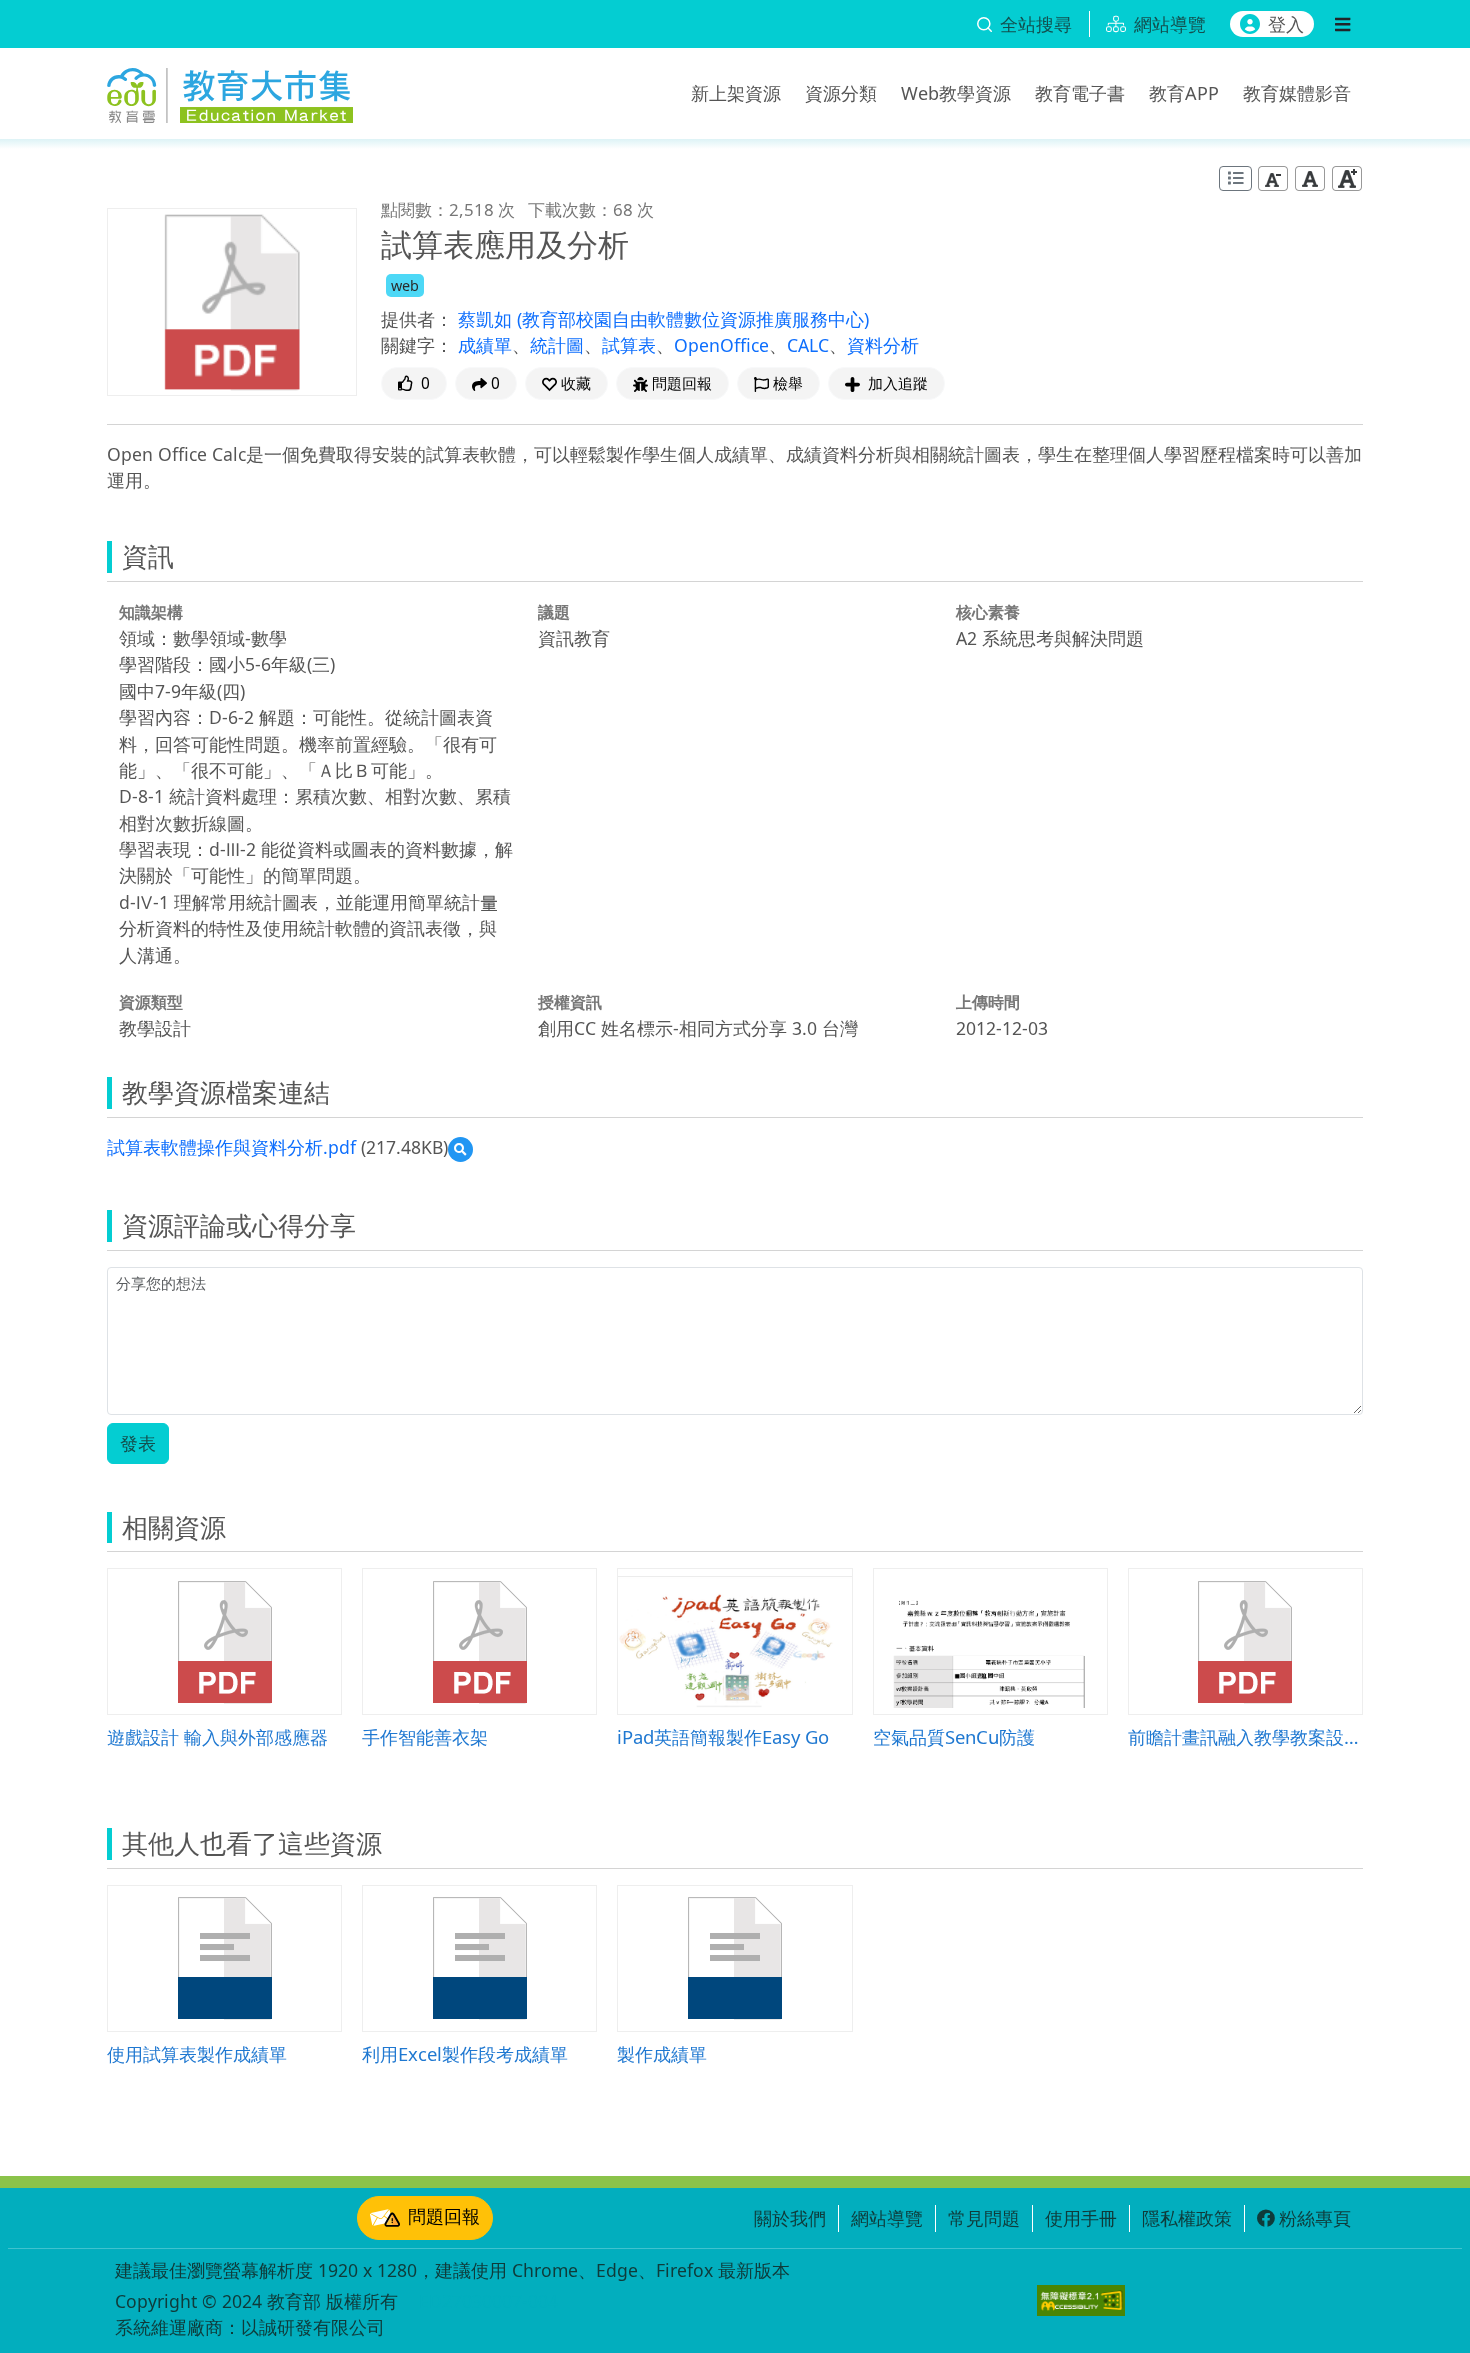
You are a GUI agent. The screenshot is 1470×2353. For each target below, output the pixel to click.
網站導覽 (887, 2218)
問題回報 (444, 2216)
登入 (1286, 24)
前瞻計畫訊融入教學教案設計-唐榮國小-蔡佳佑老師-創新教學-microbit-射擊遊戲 (1245, 1736)
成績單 (485, 345)
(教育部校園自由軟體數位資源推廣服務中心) (693, 319)
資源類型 (151, 1002)
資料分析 (883, 345)
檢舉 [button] (788, 383)
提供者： (417, 319)
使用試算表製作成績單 (197, 2053)
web (405, 285)
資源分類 (841, 93)
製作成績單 (662, 2053)
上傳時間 (988, 1002)
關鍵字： (417, 345)
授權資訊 (570, 1002)
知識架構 (151, 612)
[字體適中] (1310, 178)
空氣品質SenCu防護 (954, 1736)
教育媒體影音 (1297, 93)
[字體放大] (1347, 178)
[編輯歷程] (1235, 178)
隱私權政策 (1187, 2218)
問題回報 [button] (682, 383)
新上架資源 (736, 93)
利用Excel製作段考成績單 (465, 2053)
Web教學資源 (956, 93)
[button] (566, 383)
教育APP (1184, 93)
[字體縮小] (1273, 178)
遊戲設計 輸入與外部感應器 (217, 1736)
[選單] (1342, 24)
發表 (138, 1443)
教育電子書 (1080, 93)
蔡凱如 (487, 319)
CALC (808, 345)
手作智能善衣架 (425, 1736)
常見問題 (984, 2218)
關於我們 (790, 2218)
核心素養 (988, 612)
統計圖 (557, 345)
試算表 (629, 345)
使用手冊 (1081, 2218)
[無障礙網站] (1081, 2300)
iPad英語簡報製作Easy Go (723, 1736)
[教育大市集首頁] (230, 90)
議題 (554, 612)
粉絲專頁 (1315, 2218)
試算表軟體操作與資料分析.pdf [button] (231, 1147)
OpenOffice (721, 345)
